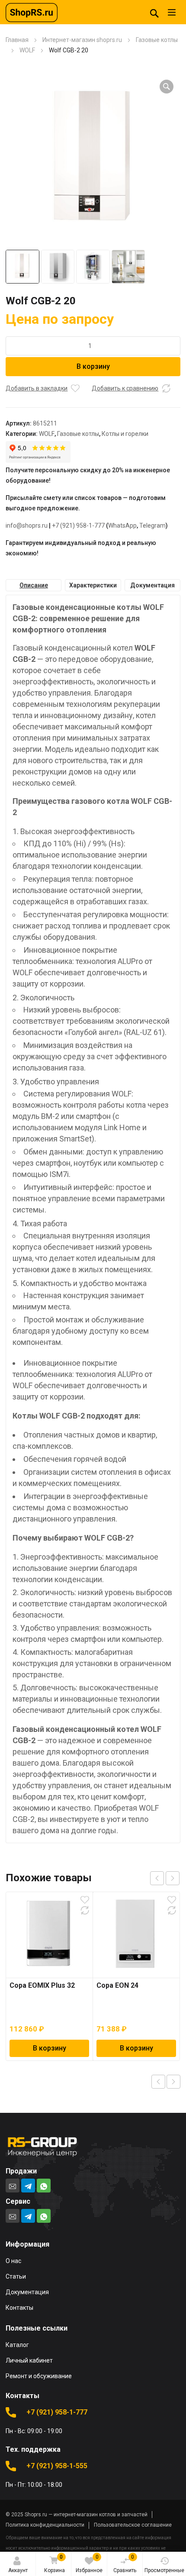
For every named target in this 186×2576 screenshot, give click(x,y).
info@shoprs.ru (27, 526)
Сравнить (125, 2564)
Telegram (152, 526)
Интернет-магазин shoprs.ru (82, 40)
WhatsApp (122, 526)
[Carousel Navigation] (165, 1878)
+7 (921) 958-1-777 (78, 526)
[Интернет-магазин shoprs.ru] (32, 12)
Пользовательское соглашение (133, 2525)
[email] (13, 2186)
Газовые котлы (157, 40)
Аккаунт (18, 2570)
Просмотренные (164, 2570)
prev (157, 1878)
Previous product (158, 2082)
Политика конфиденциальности (45, 2525)
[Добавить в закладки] (75, 388)
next (173, 1878)
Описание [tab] (34, 585)
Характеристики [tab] (93, 585)
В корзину (93, 366)
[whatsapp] (44, 2186)
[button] (167, 87)
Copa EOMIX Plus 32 (42, 1985)
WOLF (27, 50)
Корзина (55, 2564)
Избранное (89, 2564)
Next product (173, 2082)
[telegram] (28, 2186)
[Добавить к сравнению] (166, 388)
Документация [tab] (152, 585)
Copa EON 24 (117, 1985)
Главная (17, 40)
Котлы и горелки (125, 434)
